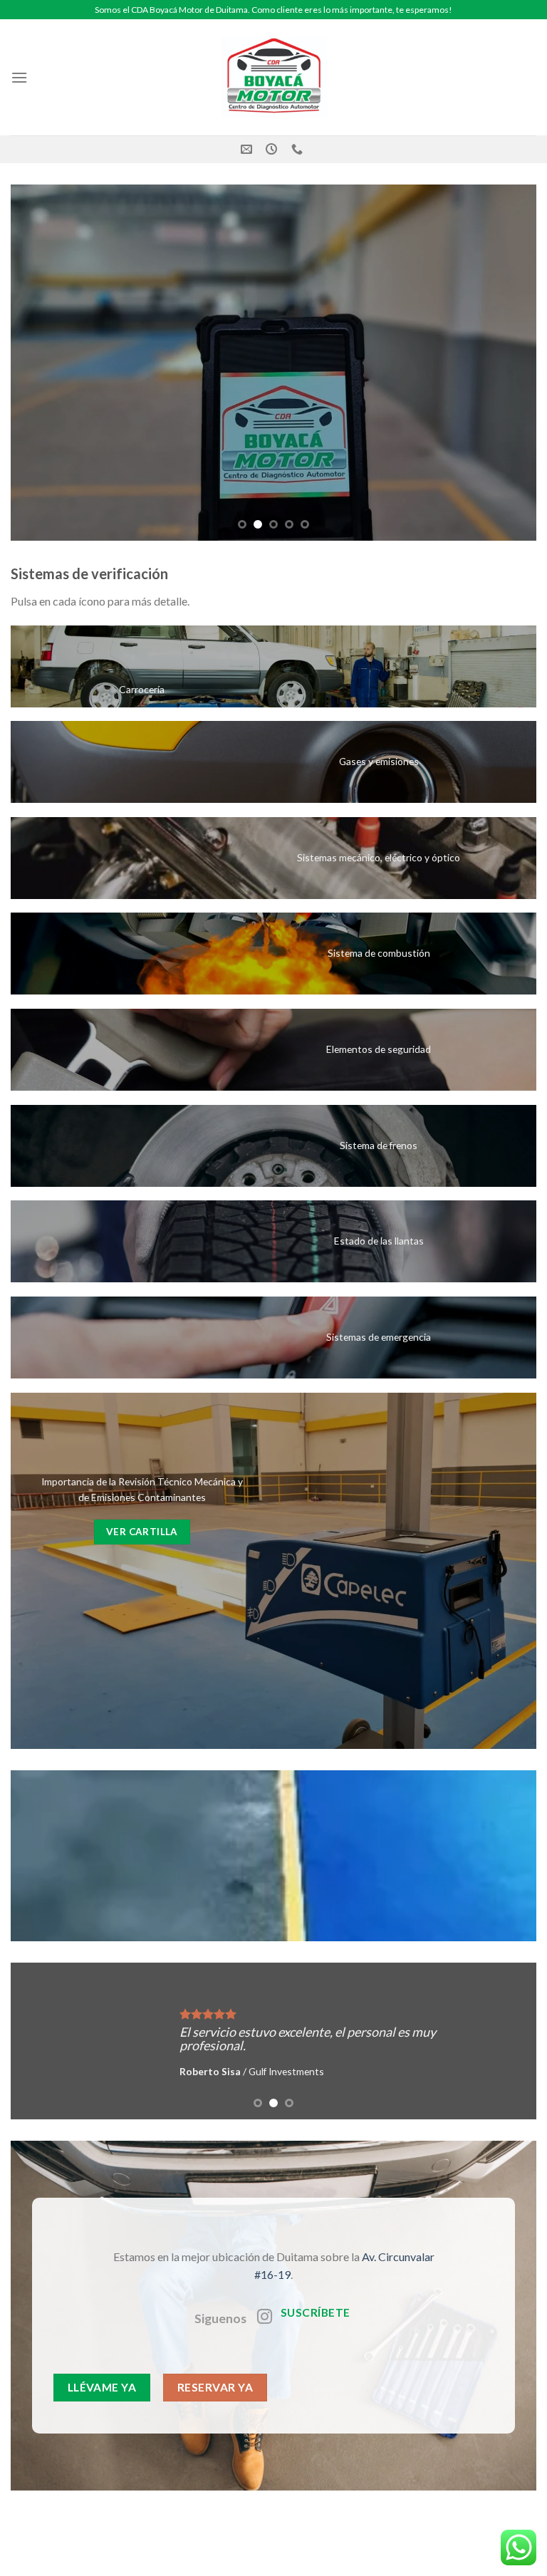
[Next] (508, 363)
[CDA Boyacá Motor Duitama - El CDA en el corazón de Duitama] (273, 77)
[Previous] (39, 363)
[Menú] (19, 77)
